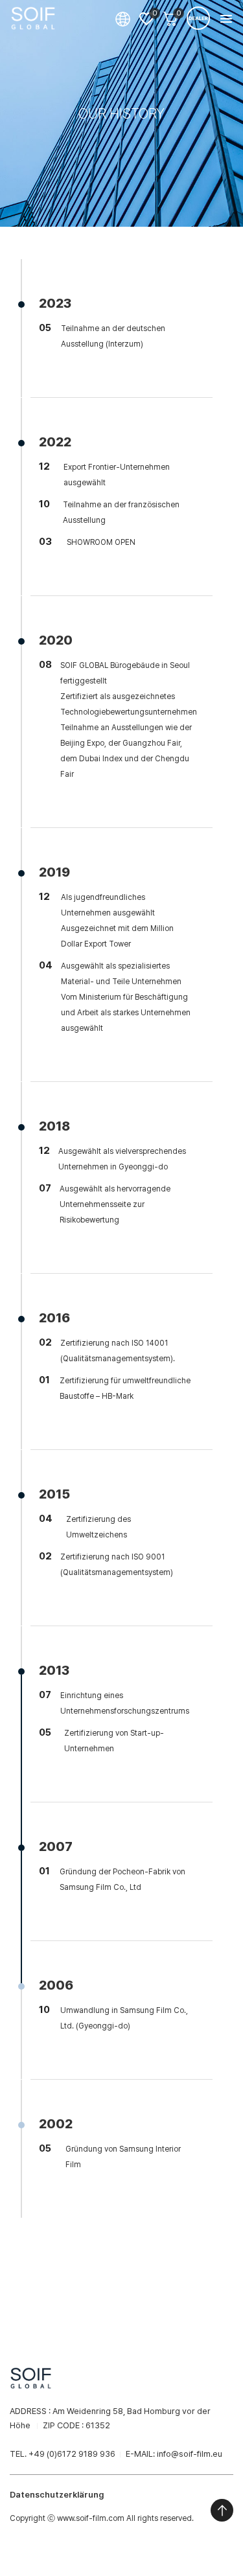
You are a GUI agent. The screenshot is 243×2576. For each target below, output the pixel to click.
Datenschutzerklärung (57, 2495)
